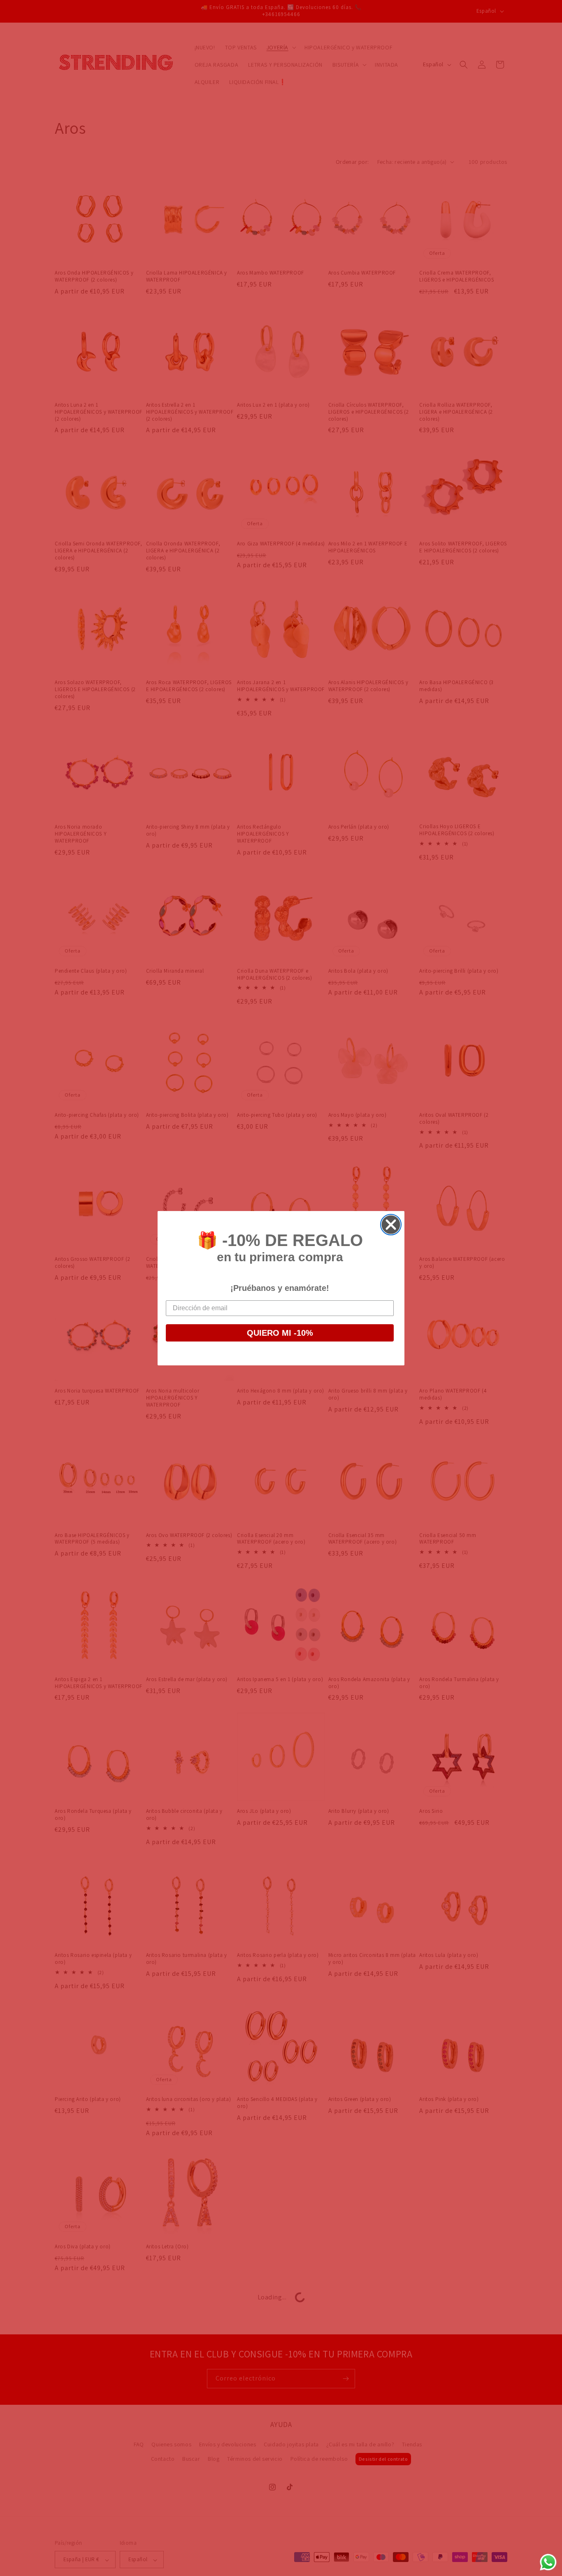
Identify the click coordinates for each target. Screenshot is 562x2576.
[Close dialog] (391, 1225)
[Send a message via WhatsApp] (548, 2562)
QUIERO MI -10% (280, 1333)
